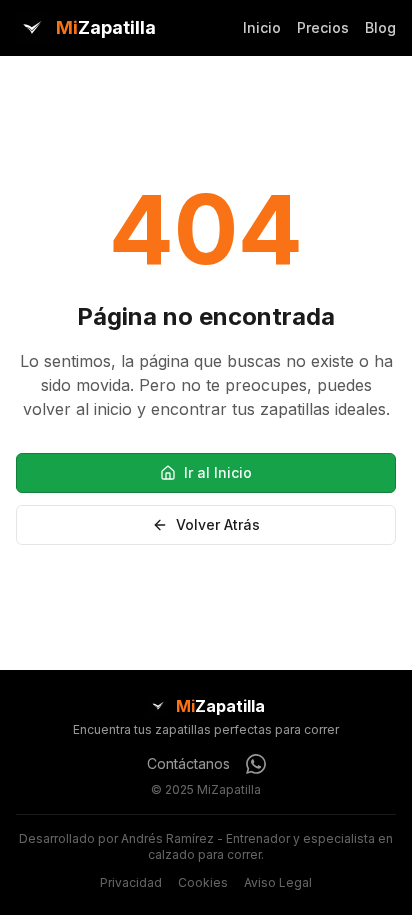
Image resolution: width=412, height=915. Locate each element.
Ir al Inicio (218, 472)
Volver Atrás (218, 524)
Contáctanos (188, 763)
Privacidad (131, 882)
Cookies (203, 882)
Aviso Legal (278, 882)
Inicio (262, 27)
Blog (380, 27)
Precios (323, 27)
